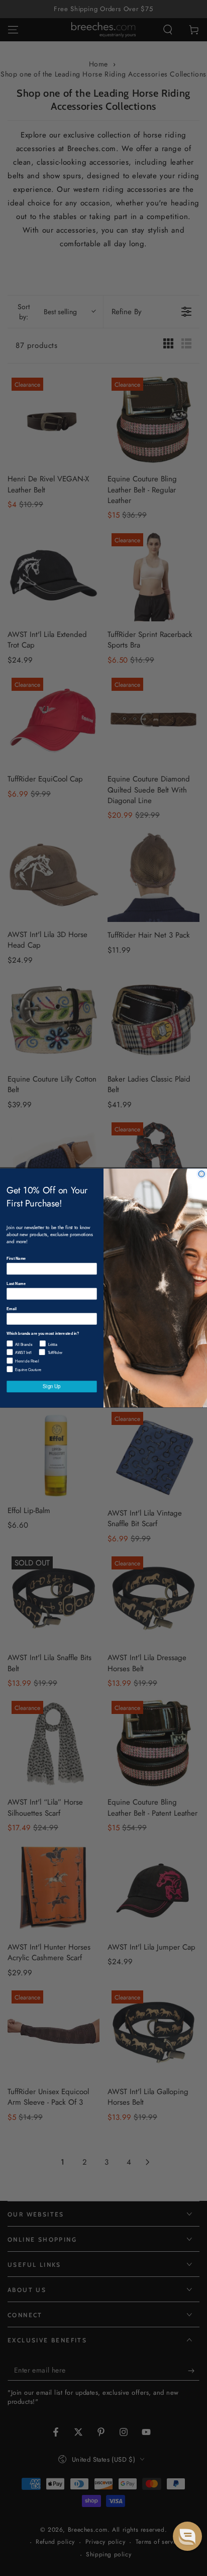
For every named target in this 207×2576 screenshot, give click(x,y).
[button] (187, 2536)
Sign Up (51, 1386)
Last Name (16, 1283)
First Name (16, 1259)
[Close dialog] (201, 1174)
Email (11, 1308)
